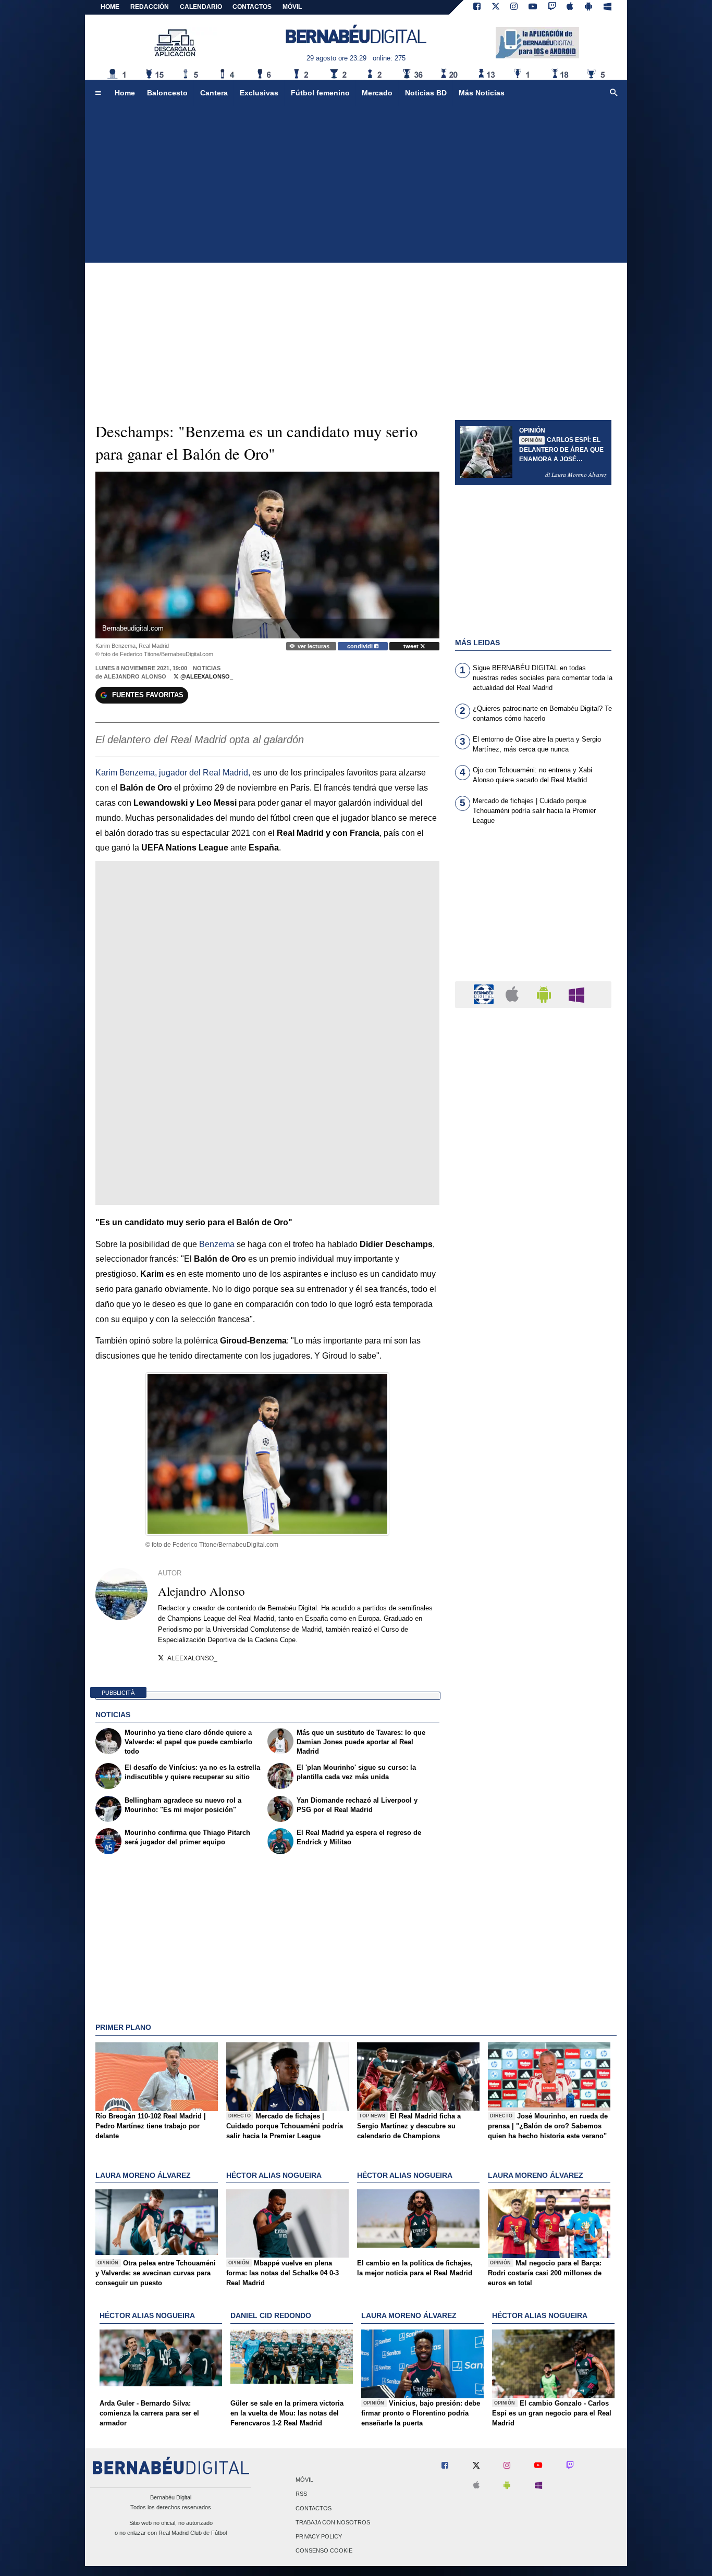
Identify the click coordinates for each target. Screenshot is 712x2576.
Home (110, 7)
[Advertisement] (356, 184)
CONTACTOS (252, 7)
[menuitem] (98, 93)
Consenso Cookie (324, 2551)
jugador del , (173, 773)
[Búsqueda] (614, 93)
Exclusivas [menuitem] (259, 93)
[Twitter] (496, 7)
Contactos (314, 2508)
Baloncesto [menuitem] (167, 93)
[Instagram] (514, 7)
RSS (301, 2494)
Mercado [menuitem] (377, 93)
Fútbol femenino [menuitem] (320, 93)
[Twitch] (552, 7)
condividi (361, 646)
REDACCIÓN (150, 7)
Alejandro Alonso (135, 676)
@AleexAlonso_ (206, 676)
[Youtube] (533, 7)
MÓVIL (292, 7)
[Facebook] (477, 7)
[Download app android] (588, 7)
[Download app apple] (570, 7)
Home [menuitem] (125, 93)
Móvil (304, 2480)
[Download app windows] (607, 7)
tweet (412, 646)
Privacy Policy (319, 2536)
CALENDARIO (201, 7)
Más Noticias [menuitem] (482, 93)
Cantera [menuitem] (214, 93)
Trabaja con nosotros (333, 2522)
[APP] (485, 994)
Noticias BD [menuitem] (426, 93)
